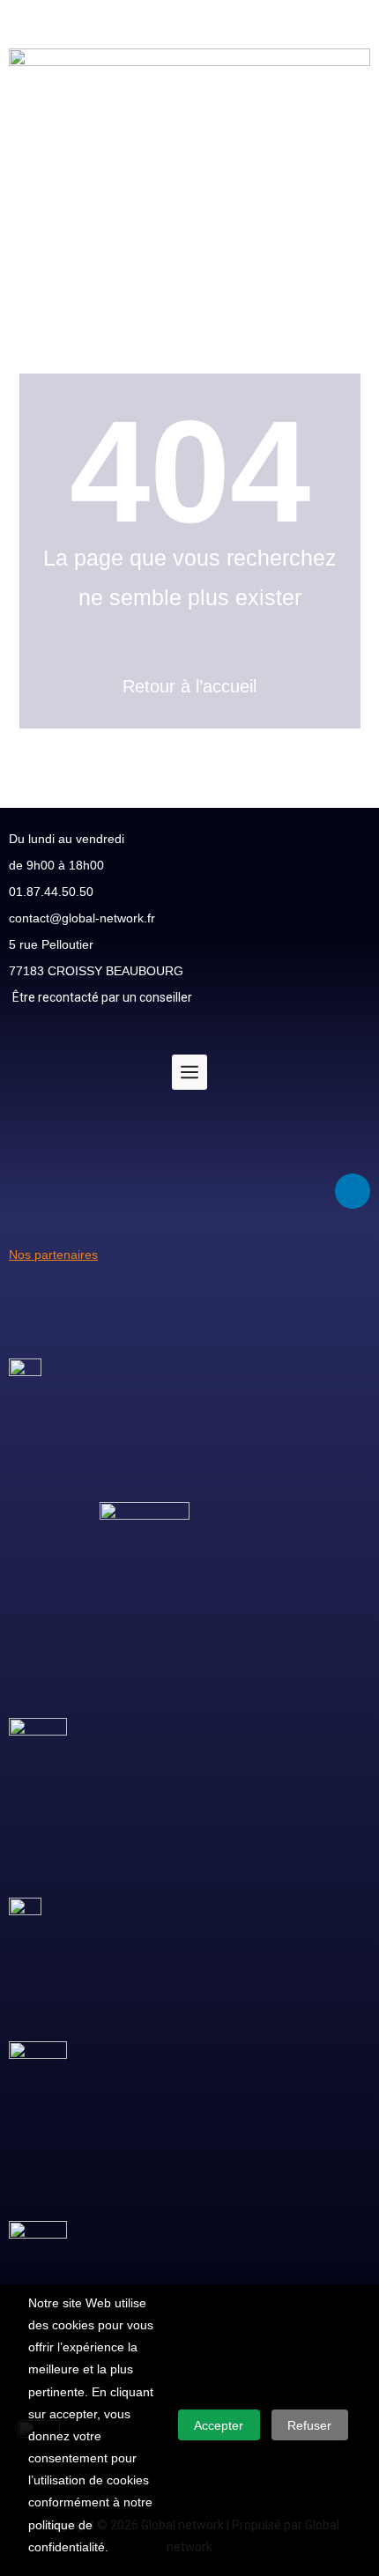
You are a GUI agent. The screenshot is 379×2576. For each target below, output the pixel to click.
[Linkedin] (353, 1191)
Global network (42, 11)
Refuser (309, 2425)
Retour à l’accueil (189, 686)
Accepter (219, 2425)
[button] (189, 303)
